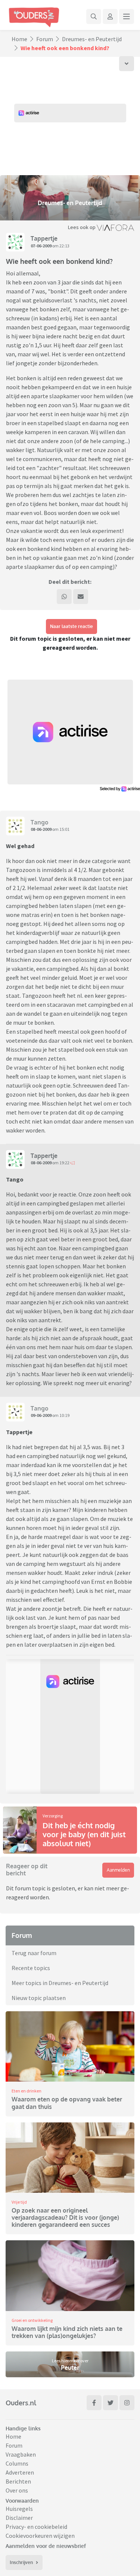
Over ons (17, 2490)
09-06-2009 (41, 1415)
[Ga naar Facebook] (94, 2403)
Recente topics (31, 1968)
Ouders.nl (21, 2403)
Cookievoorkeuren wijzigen (40, 2536)
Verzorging (53, 1816)
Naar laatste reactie (71, 626)
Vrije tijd (19, 2202)
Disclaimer (19, 2518)
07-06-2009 (41, 246)
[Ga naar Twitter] (111, 2403)
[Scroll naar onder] (127, 64)
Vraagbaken (21, 2454)
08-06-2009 (41, 829)
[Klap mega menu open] (127, 16)
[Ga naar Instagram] (127, 2403)
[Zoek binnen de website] (94, 16)
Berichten (18, 2481)
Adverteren (20, 2472)
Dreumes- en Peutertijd (92, 39)
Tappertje (44, 238)
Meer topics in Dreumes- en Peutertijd (60, 1983)
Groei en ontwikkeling (32, 2320)
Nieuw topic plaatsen (39, 1998)
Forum (45, 39)
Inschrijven (21, 2562)
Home (19, 39)
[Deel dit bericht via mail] (81, 597)
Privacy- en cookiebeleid (36, 2527)
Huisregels (19, 2509)
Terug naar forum (34, 1953)
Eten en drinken (27, 2091)
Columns (17, 2463)
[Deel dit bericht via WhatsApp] (64, 597)
